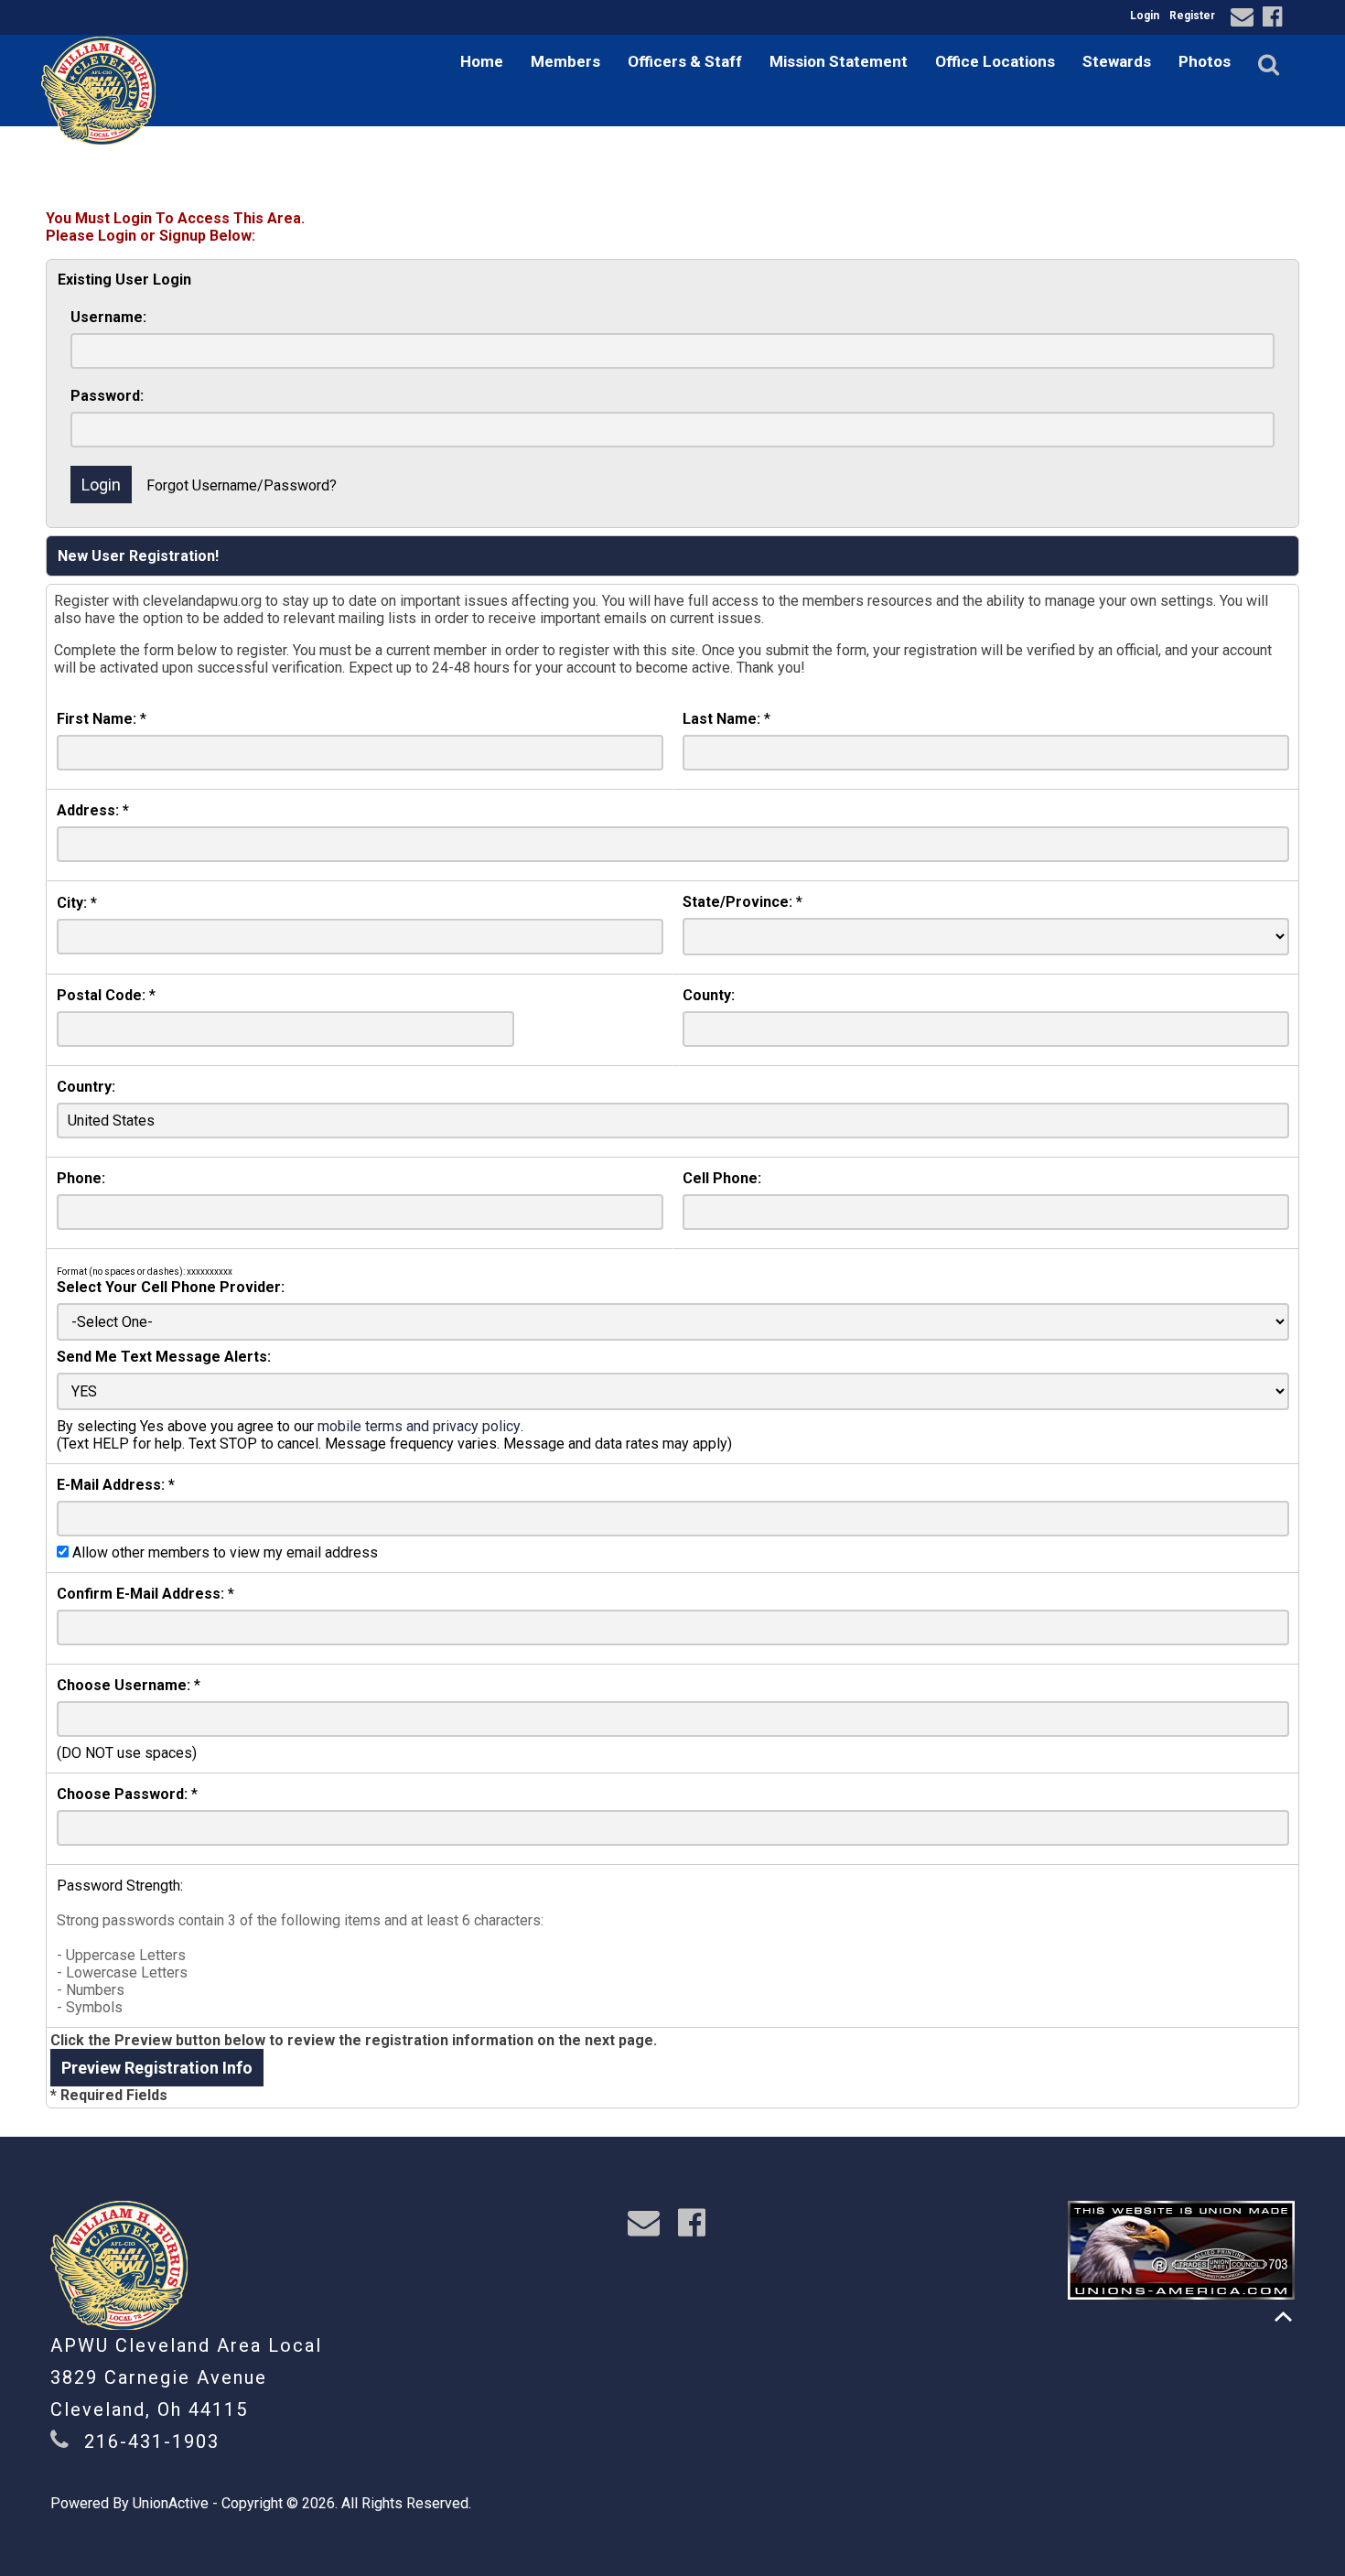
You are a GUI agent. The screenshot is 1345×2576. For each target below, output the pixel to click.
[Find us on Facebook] (1275, 20)
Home (482, 61)
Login (1145, 16)
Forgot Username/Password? (242, 485)
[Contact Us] (1245, 20)
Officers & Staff (685, 61)
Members (565, 61)
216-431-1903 (152, 2441)
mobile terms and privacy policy (419, 1426)
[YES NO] (673, 1391)
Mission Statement (839, 61)
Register (1192, 16)
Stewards (1117, 61)
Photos (1205, 61)
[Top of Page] (1283, 2317)
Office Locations (995, 61)
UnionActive (171, 2503)
